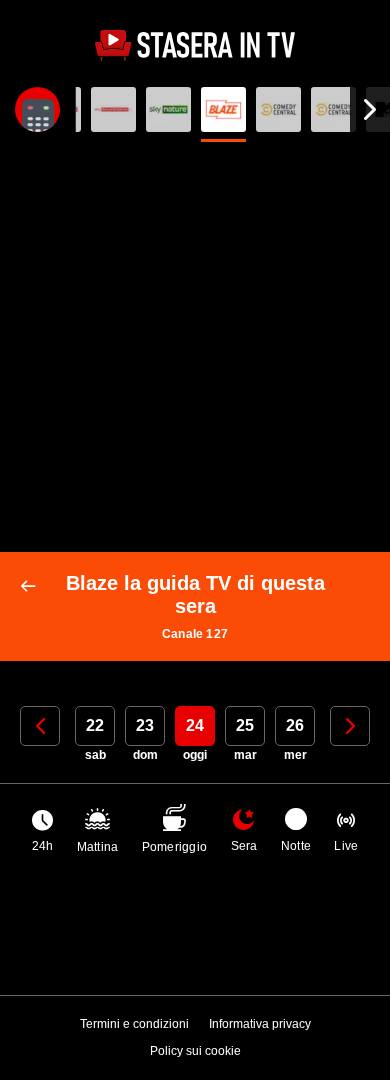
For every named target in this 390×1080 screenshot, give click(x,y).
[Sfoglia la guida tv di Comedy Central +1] (333, 109)
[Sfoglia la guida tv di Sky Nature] (168, 109)
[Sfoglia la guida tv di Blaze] (223, 109)
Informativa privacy (260, 1024)
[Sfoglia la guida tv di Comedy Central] (278, 109)
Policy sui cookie (195, 1051)
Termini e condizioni (134, 1024)
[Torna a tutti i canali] (32, 586)
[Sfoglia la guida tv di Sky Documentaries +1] (113, 109)
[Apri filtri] (37, 109)
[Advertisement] (195, 347)
